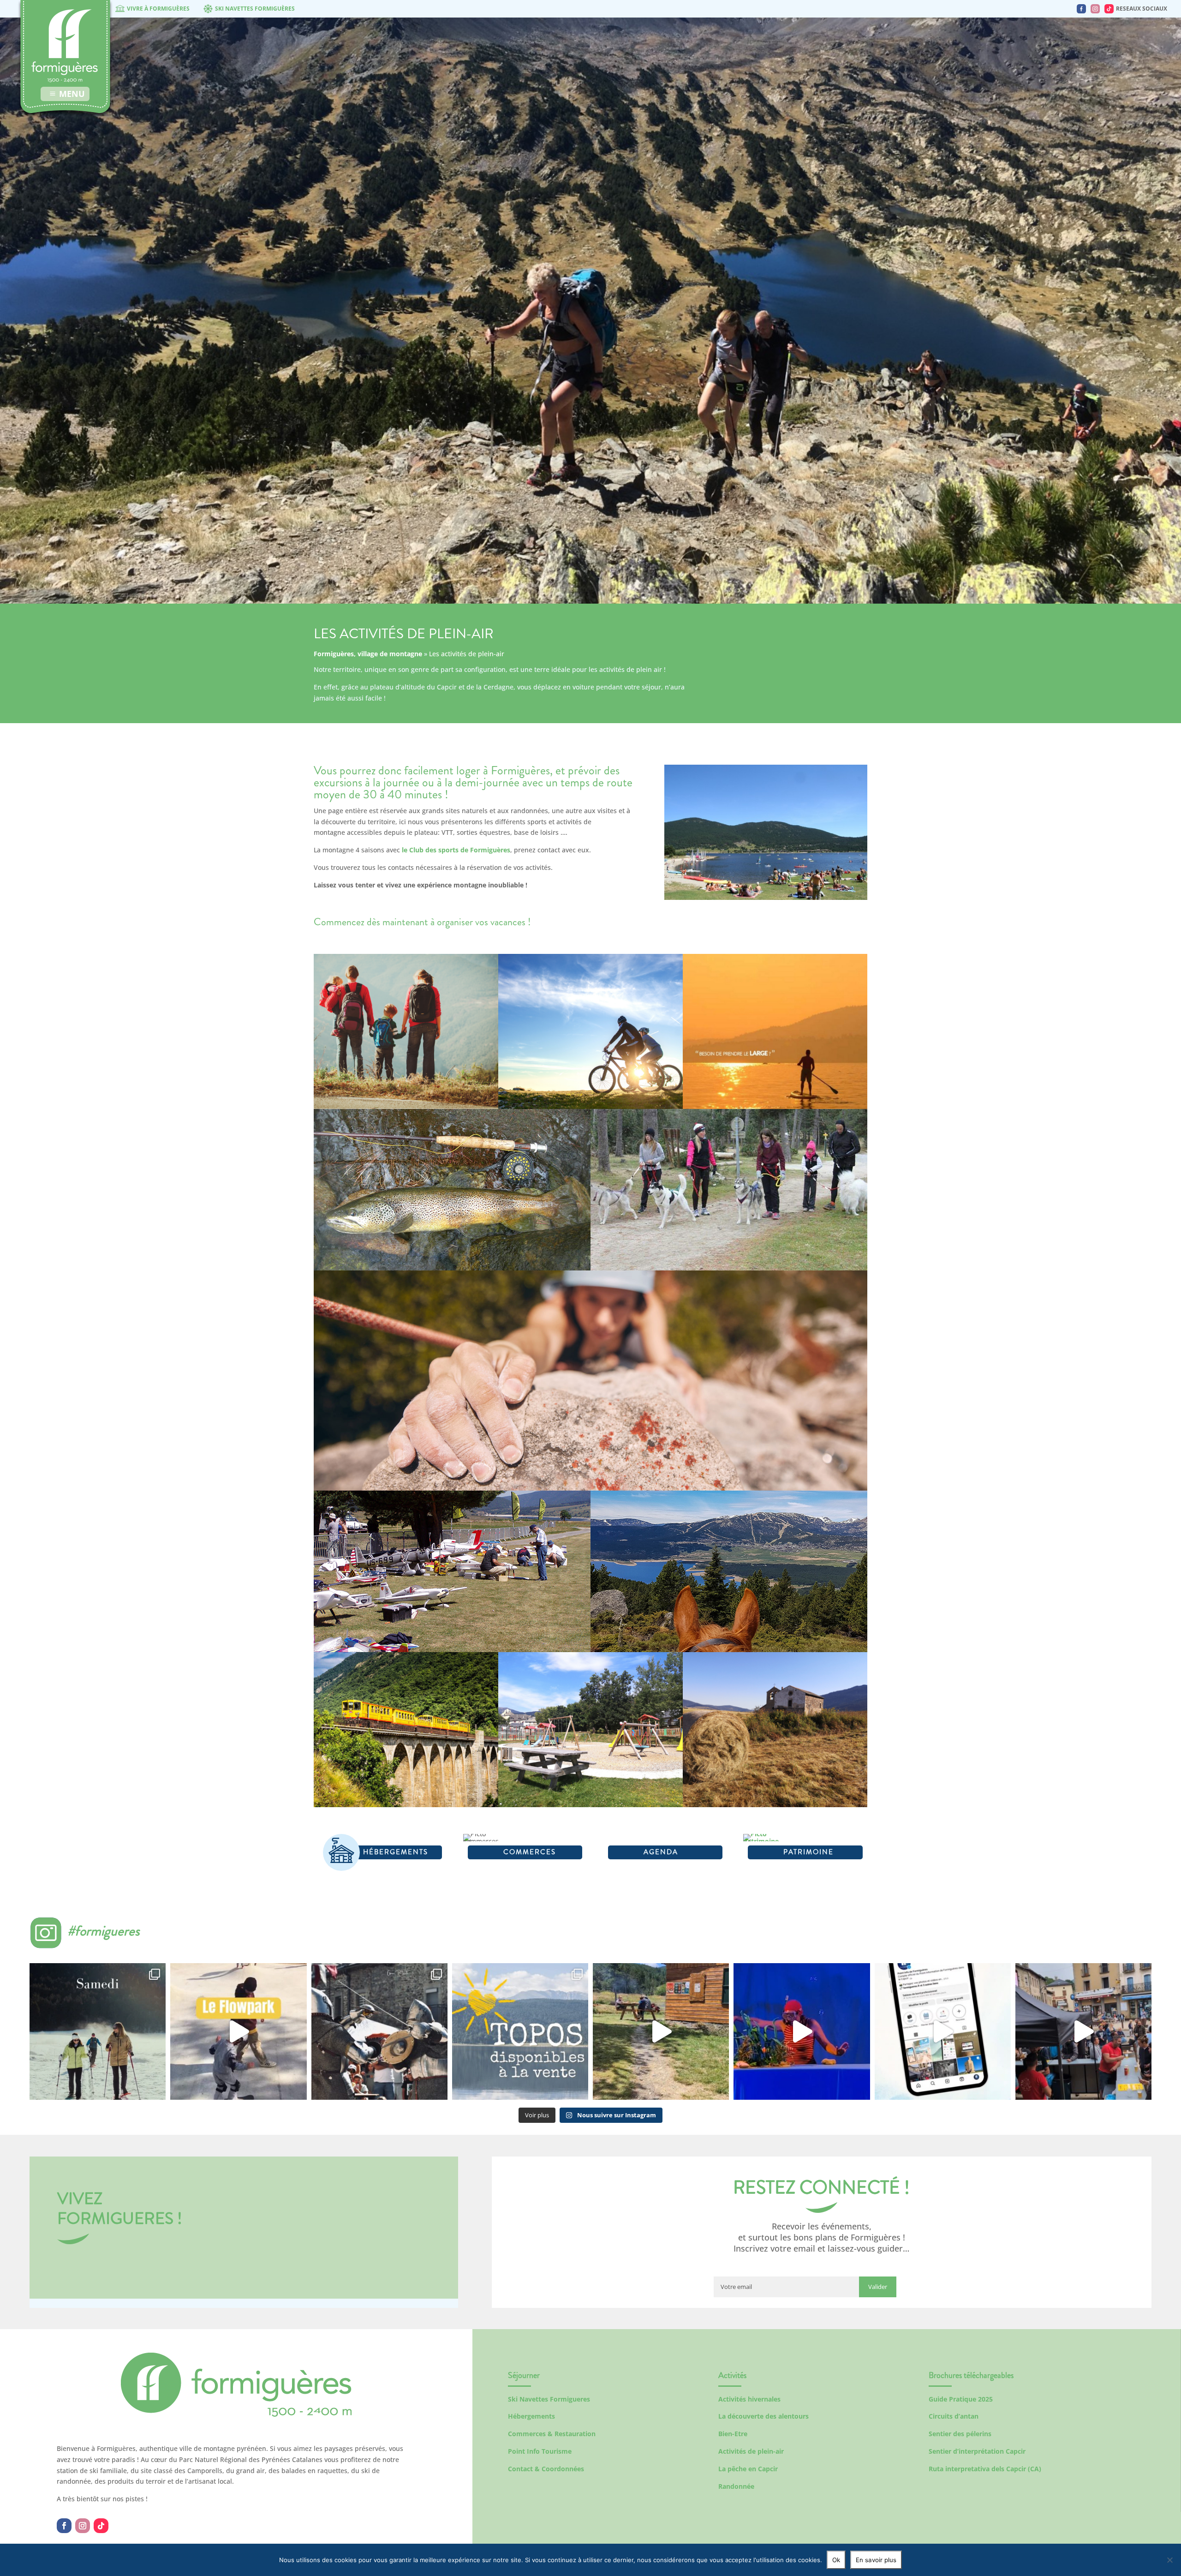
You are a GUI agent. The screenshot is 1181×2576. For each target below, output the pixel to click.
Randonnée (736, 2486)
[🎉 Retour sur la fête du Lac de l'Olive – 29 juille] (661, 2031)
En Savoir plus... (406, 1082)
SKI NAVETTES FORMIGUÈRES (255, 9)
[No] (1169, 2560)
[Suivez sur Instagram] (83, 2526)
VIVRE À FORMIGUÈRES (158, 9)
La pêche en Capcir (748, 2469)
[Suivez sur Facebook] (64, 2526)
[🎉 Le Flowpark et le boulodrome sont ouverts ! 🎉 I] (238, 2031)
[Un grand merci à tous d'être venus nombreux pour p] (802, 2031)
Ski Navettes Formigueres (549, 2399)
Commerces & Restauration (552, 2434)
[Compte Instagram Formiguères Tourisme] (1095, 9)
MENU (72, 94)
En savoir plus (876, 2560)
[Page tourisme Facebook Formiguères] (1081, 9)
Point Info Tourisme (540, 2451)
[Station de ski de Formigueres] (236, 2414)
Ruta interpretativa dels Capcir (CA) (985, 2469)
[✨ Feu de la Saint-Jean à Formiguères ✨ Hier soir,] (1083, 2031)
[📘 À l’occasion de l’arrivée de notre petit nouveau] (520, 2031)
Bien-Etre (733, 2434)
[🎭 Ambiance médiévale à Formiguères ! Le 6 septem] (379, 2031)
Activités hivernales (749, 2399)
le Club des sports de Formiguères (456, 850)
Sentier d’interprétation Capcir (977, 2451)
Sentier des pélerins (960, 2434)
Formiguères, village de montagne (368, 654)
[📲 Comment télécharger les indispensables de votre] (943, 2031)
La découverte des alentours (763, 2416)
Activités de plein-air (751, 2451)
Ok (836, 2560)
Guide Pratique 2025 (961, 2399)
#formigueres (104, 1931)
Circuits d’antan (954, 2416)
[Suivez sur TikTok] (101, 2526)
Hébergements (531, 2416)
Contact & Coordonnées (546, 2469)
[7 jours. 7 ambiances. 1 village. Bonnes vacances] (98, 2031)
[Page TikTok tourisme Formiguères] (1109, 9)
